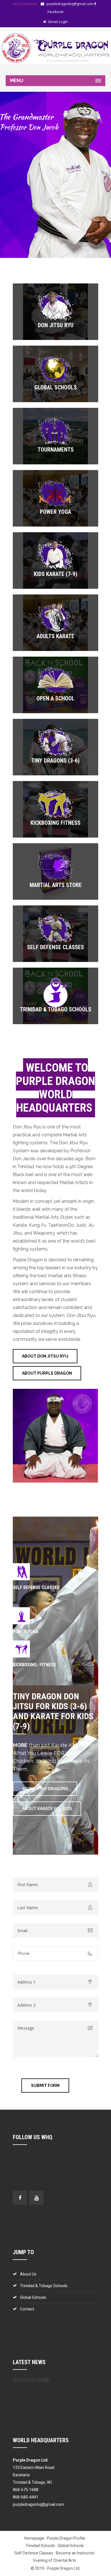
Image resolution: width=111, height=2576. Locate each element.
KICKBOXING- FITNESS (34, 1665)
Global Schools (56, 387)
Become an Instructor (75, 2553)
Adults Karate (55, 636)
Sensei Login (58, 22)
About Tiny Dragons (45, 1789)
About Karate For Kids (47, 1809)
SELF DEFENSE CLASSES (36, 1587)
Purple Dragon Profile (66, 2538)
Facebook (55, 12)
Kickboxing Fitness (55, 823)
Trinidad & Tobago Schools (56, 1009)
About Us (28, 2274)
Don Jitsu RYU (56, 325)
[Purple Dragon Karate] (55, 48)
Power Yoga (55, 512)
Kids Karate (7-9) (56, 574)
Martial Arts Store (56, 885)
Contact (27, 2309)
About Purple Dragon (47, 1373)
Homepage (34, 2538)
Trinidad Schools (40, 2546)
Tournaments (56, 450)
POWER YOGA (26, 1632)
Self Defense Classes (55, 947)
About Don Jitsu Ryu (45, 1356)
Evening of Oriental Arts (55, 2560)
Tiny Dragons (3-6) (55, 761)
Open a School (55, 698)
